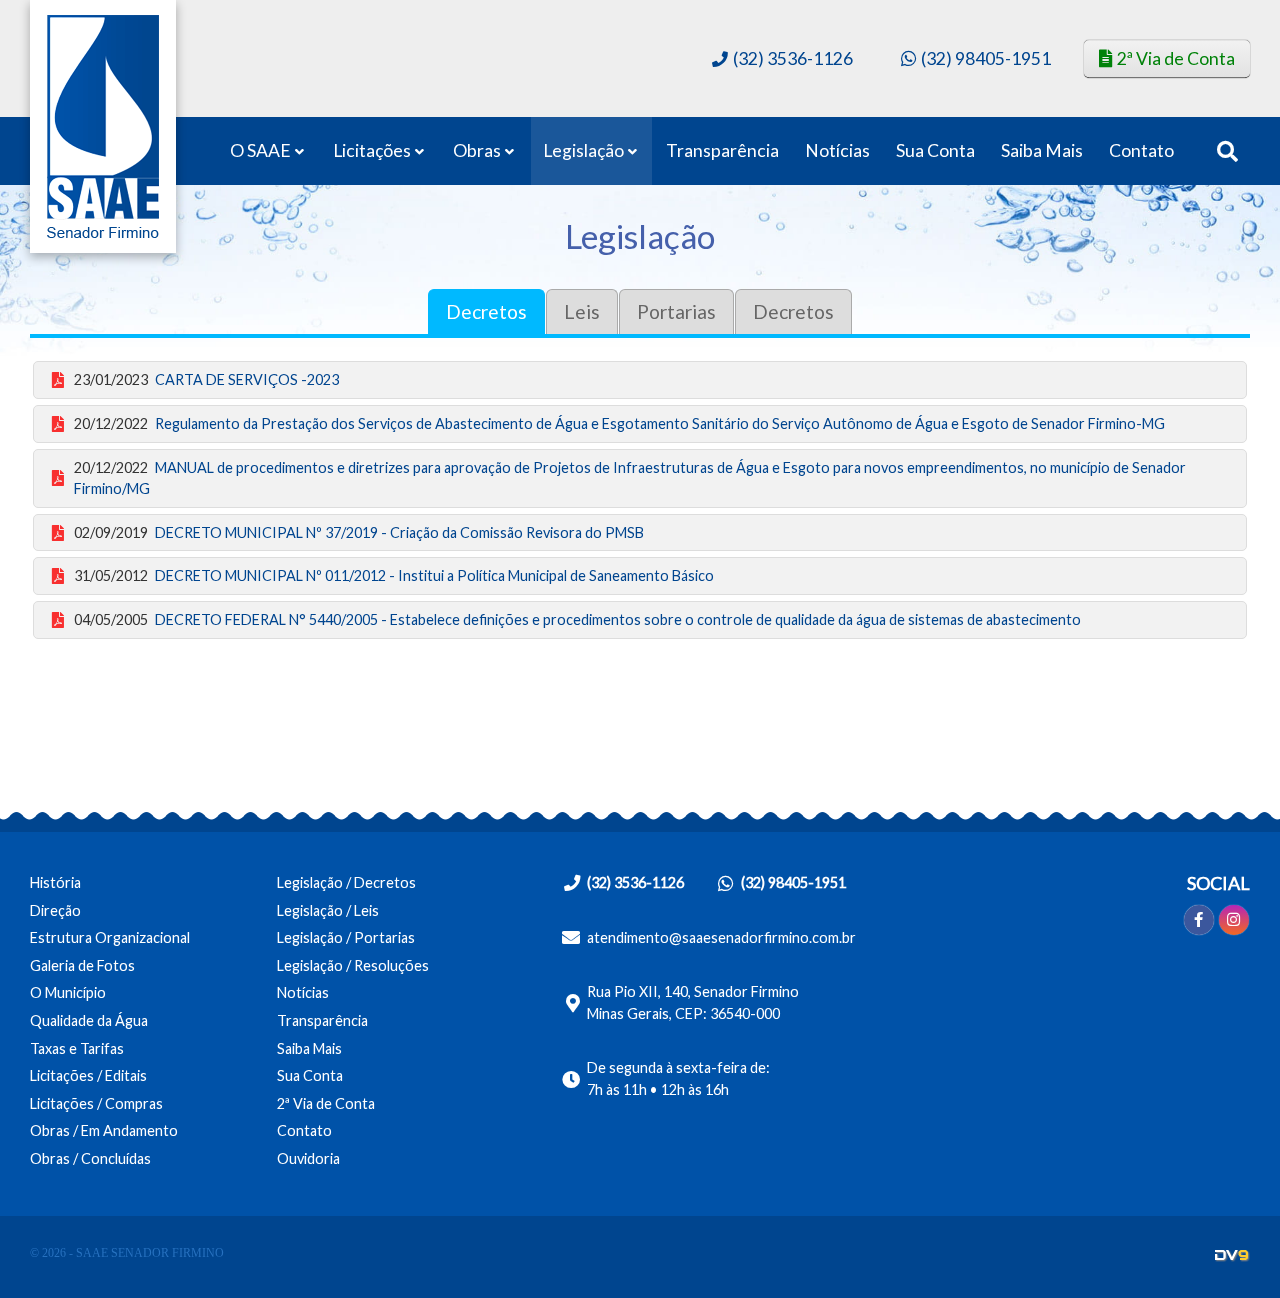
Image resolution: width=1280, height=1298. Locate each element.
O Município (68, 992)
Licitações (372, 150)
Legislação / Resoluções (353, 965)
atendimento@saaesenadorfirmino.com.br (721, 937)
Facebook (1199, 920)
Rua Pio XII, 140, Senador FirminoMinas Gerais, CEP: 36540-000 (693, 1002)
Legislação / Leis (328, 910)
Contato (1141, 150)
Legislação (583, 150)
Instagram (1234, 920)
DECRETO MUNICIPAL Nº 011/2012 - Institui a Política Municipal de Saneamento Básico (394, 575)
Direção (55, 910)
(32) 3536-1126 (793, 57)
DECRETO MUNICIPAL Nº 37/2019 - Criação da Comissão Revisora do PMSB (359, 532)
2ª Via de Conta (1176, 58)
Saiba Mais (1042, 150)
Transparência (722, 150)
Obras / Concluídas (90, 1158)
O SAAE (260, 150)
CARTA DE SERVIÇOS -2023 (206, 379)
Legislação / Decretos (346, 882)
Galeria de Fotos (82, 965)
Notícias (837, 150)
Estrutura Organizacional (110, 937)
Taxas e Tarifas (77, 1048)
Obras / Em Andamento (104, 1130)
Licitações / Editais (88, 1075)
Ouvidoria (308, 1158)
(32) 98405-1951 (986, 58)
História (55, 882)
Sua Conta (935, 150)
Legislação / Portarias (346, 937)
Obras (477, 150)
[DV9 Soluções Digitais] (1232, 1255)
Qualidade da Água (89, 1020)
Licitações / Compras (96, 1103)
